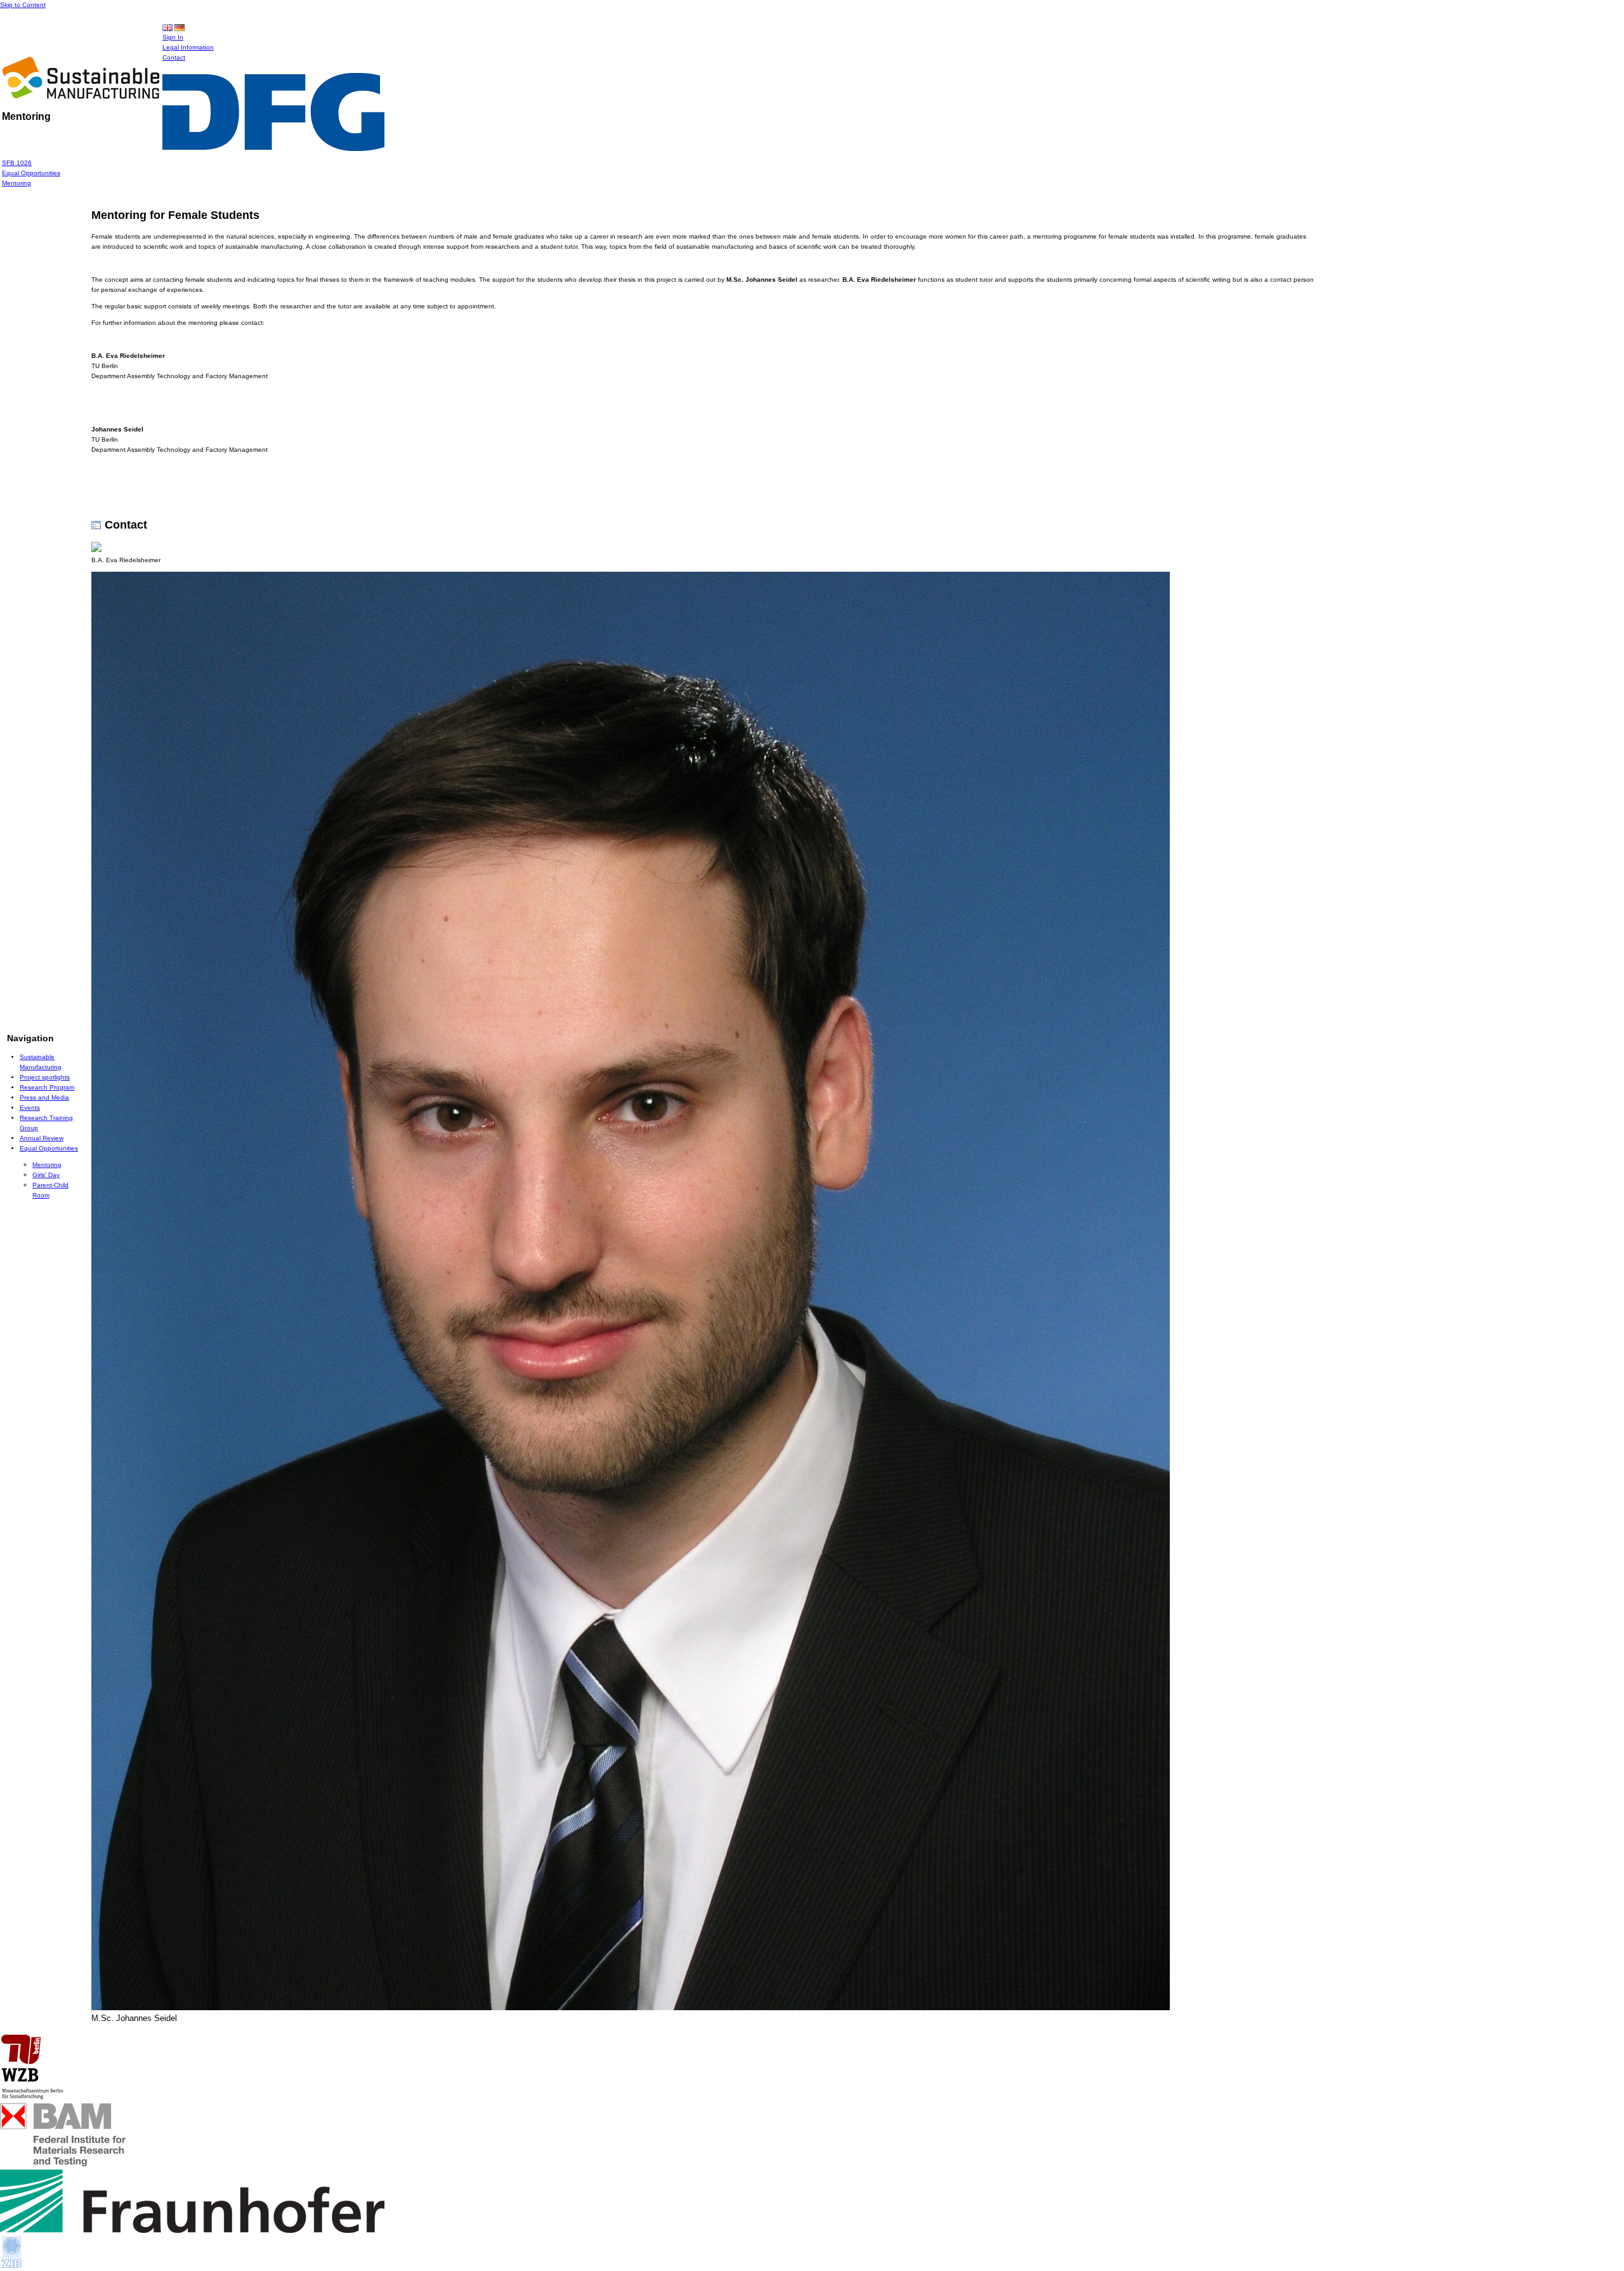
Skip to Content (23, 5)
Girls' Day (46, 1175)
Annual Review (42, 1138)
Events (30, 1108)
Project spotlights (45, 1077)
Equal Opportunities (31, 173)
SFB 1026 (17, 163)
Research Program (47, 1087)
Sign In (173, 37)
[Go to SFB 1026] (81, 95)
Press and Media (44, 1097)
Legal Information (188, 47)
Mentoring (16, 183)
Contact (174, 57)
